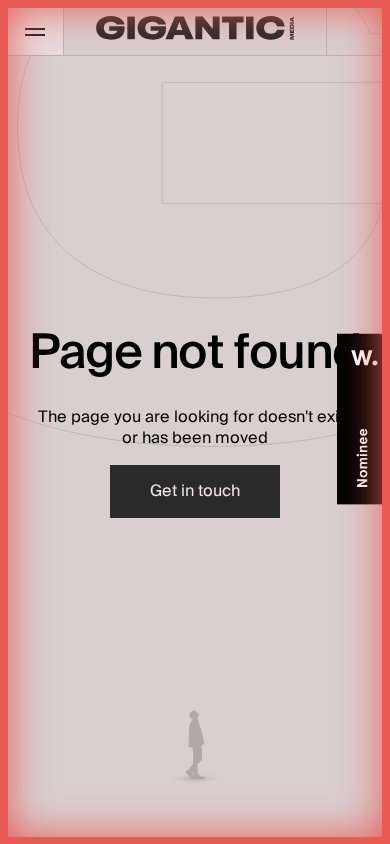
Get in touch (195, 491)
